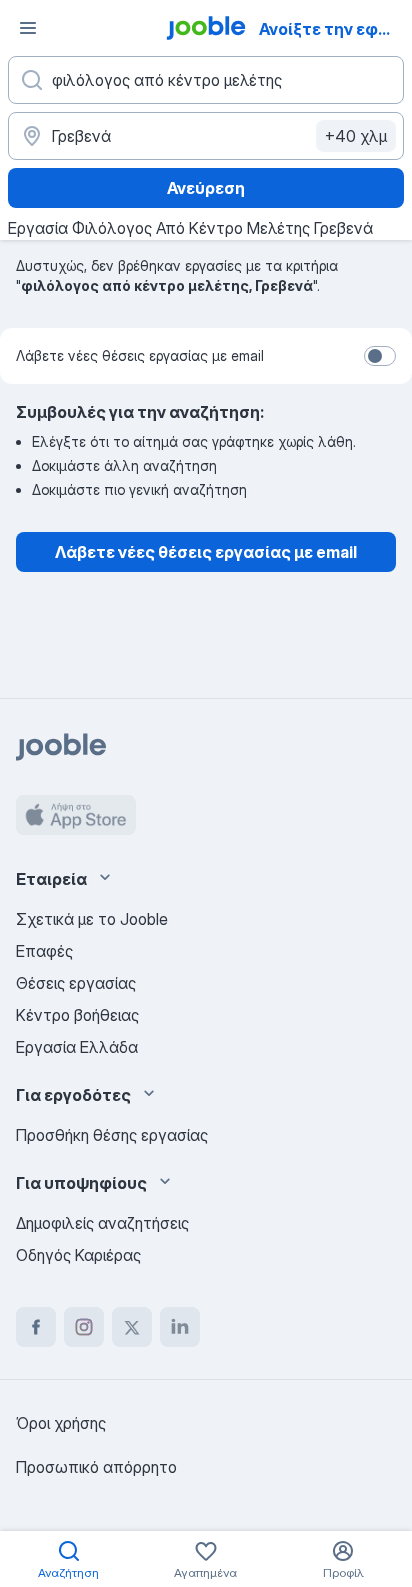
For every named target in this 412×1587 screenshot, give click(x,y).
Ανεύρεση (206, 188)
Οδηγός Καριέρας (78, 1255)
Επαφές (44, 951)
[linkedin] (180, 1327)
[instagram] (84, 1327)
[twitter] (132, 1327)
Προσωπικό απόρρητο (96, 1467)
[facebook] (36, 1327)
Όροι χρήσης (61, 1423)
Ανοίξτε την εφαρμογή (333, 29)
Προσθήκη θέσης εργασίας (112, 1135)
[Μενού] (28, 28)
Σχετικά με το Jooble (92, 919)
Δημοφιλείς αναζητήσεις (102, 1223)
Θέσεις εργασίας (76, 983)
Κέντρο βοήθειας (77, 1015)
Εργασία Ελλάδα (77, 1047)
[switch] (380, 356)
